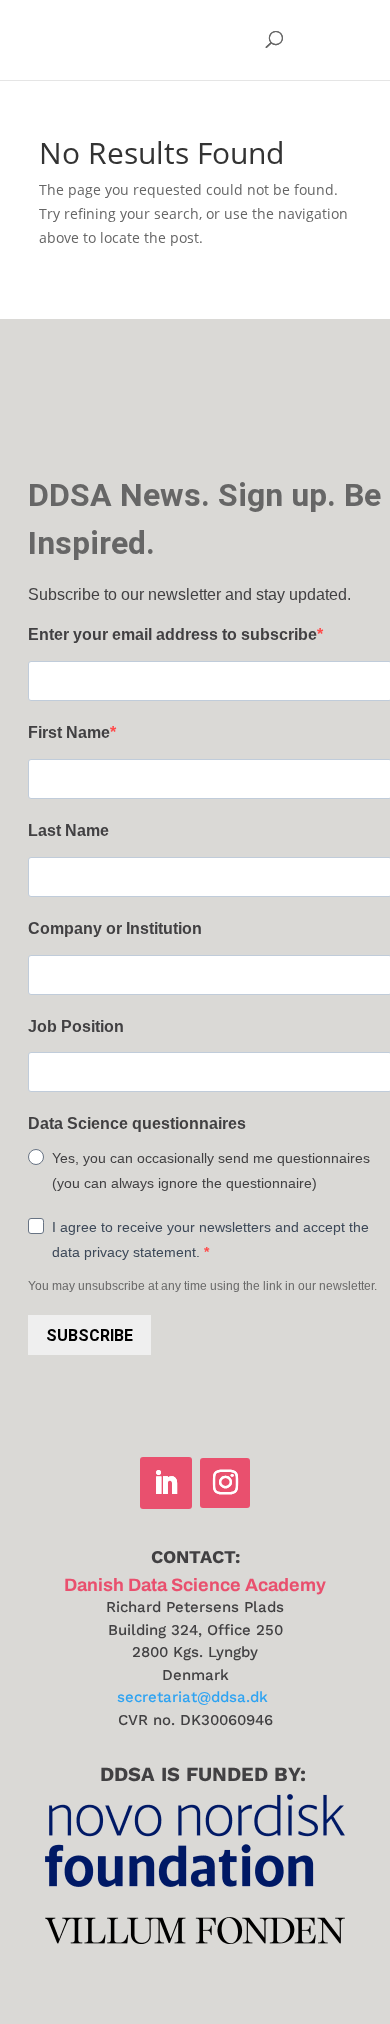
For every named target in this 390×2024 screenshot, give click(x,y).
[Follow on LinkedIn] (166, 1483)
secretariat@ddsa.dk (192, 1697)
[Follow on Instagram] (225, 1483)
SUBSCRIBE (89, 1335)
